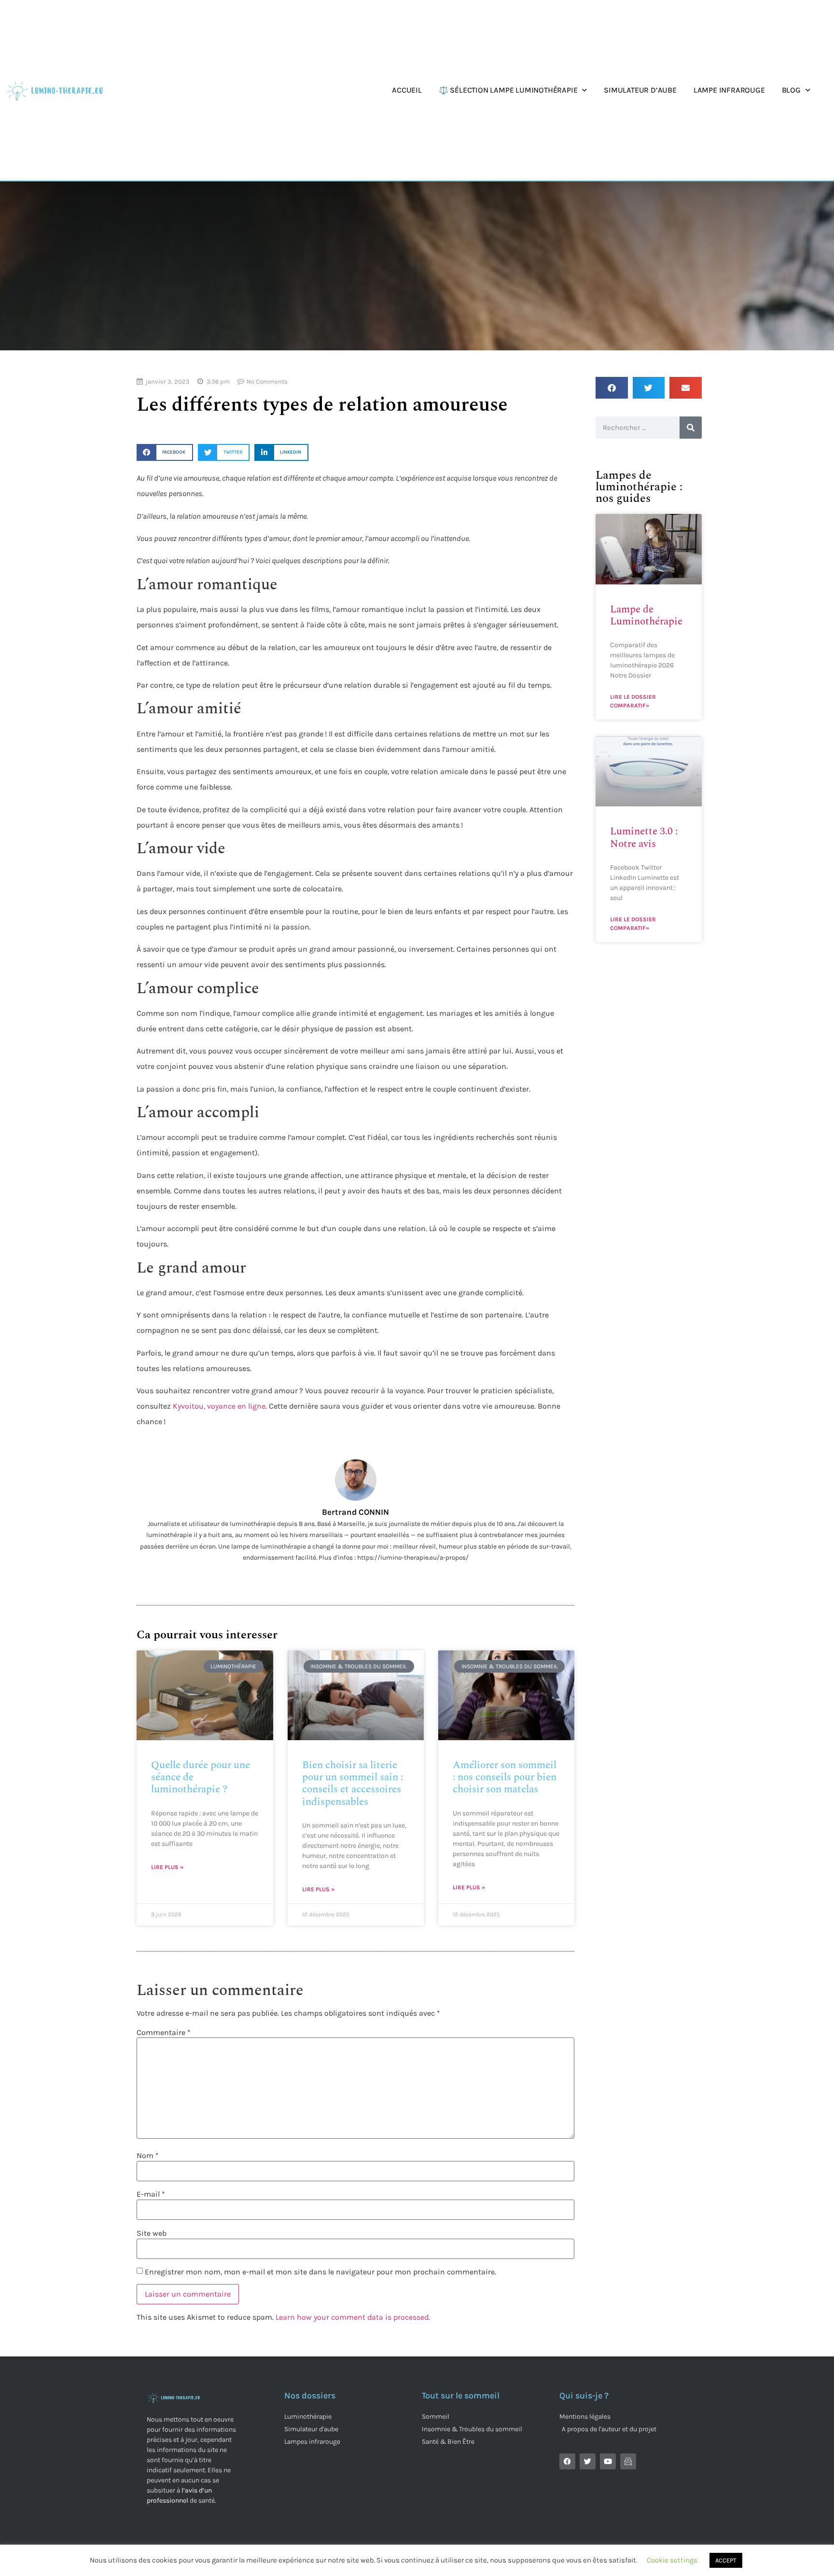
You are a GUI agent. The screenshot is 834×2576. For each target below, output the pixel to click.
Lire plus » (167, 1867)
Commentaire (164, 2033)
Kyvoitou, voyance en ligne (219, 1406)
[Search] (691, 428)
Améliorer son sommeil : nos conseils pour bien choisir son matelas (505, 1777)
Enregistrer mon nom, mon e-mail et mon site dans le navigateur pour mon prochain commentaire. (320, 2272)
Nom (148, 2156)
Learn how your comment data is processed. (353, 2317)
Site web (152, 2233)
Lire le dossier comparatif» (633, 701)
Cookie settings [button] (672, 2560)
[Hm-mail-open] (628, 2461)
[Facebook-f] (567, 2461)
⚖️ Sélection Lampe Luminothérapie (508, 90)
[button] (165, 452)
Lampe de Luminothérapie (646, 616)
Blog (791, 90)
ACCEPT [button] (726, 2560)
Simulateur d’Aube (640, 90)
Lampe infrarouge (729, 90)
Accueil (407, 90)
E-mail (151, 2194)
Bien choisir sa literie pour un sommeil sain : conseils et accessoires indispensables (353, 1784)
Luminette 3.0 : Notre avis (644, 838)
